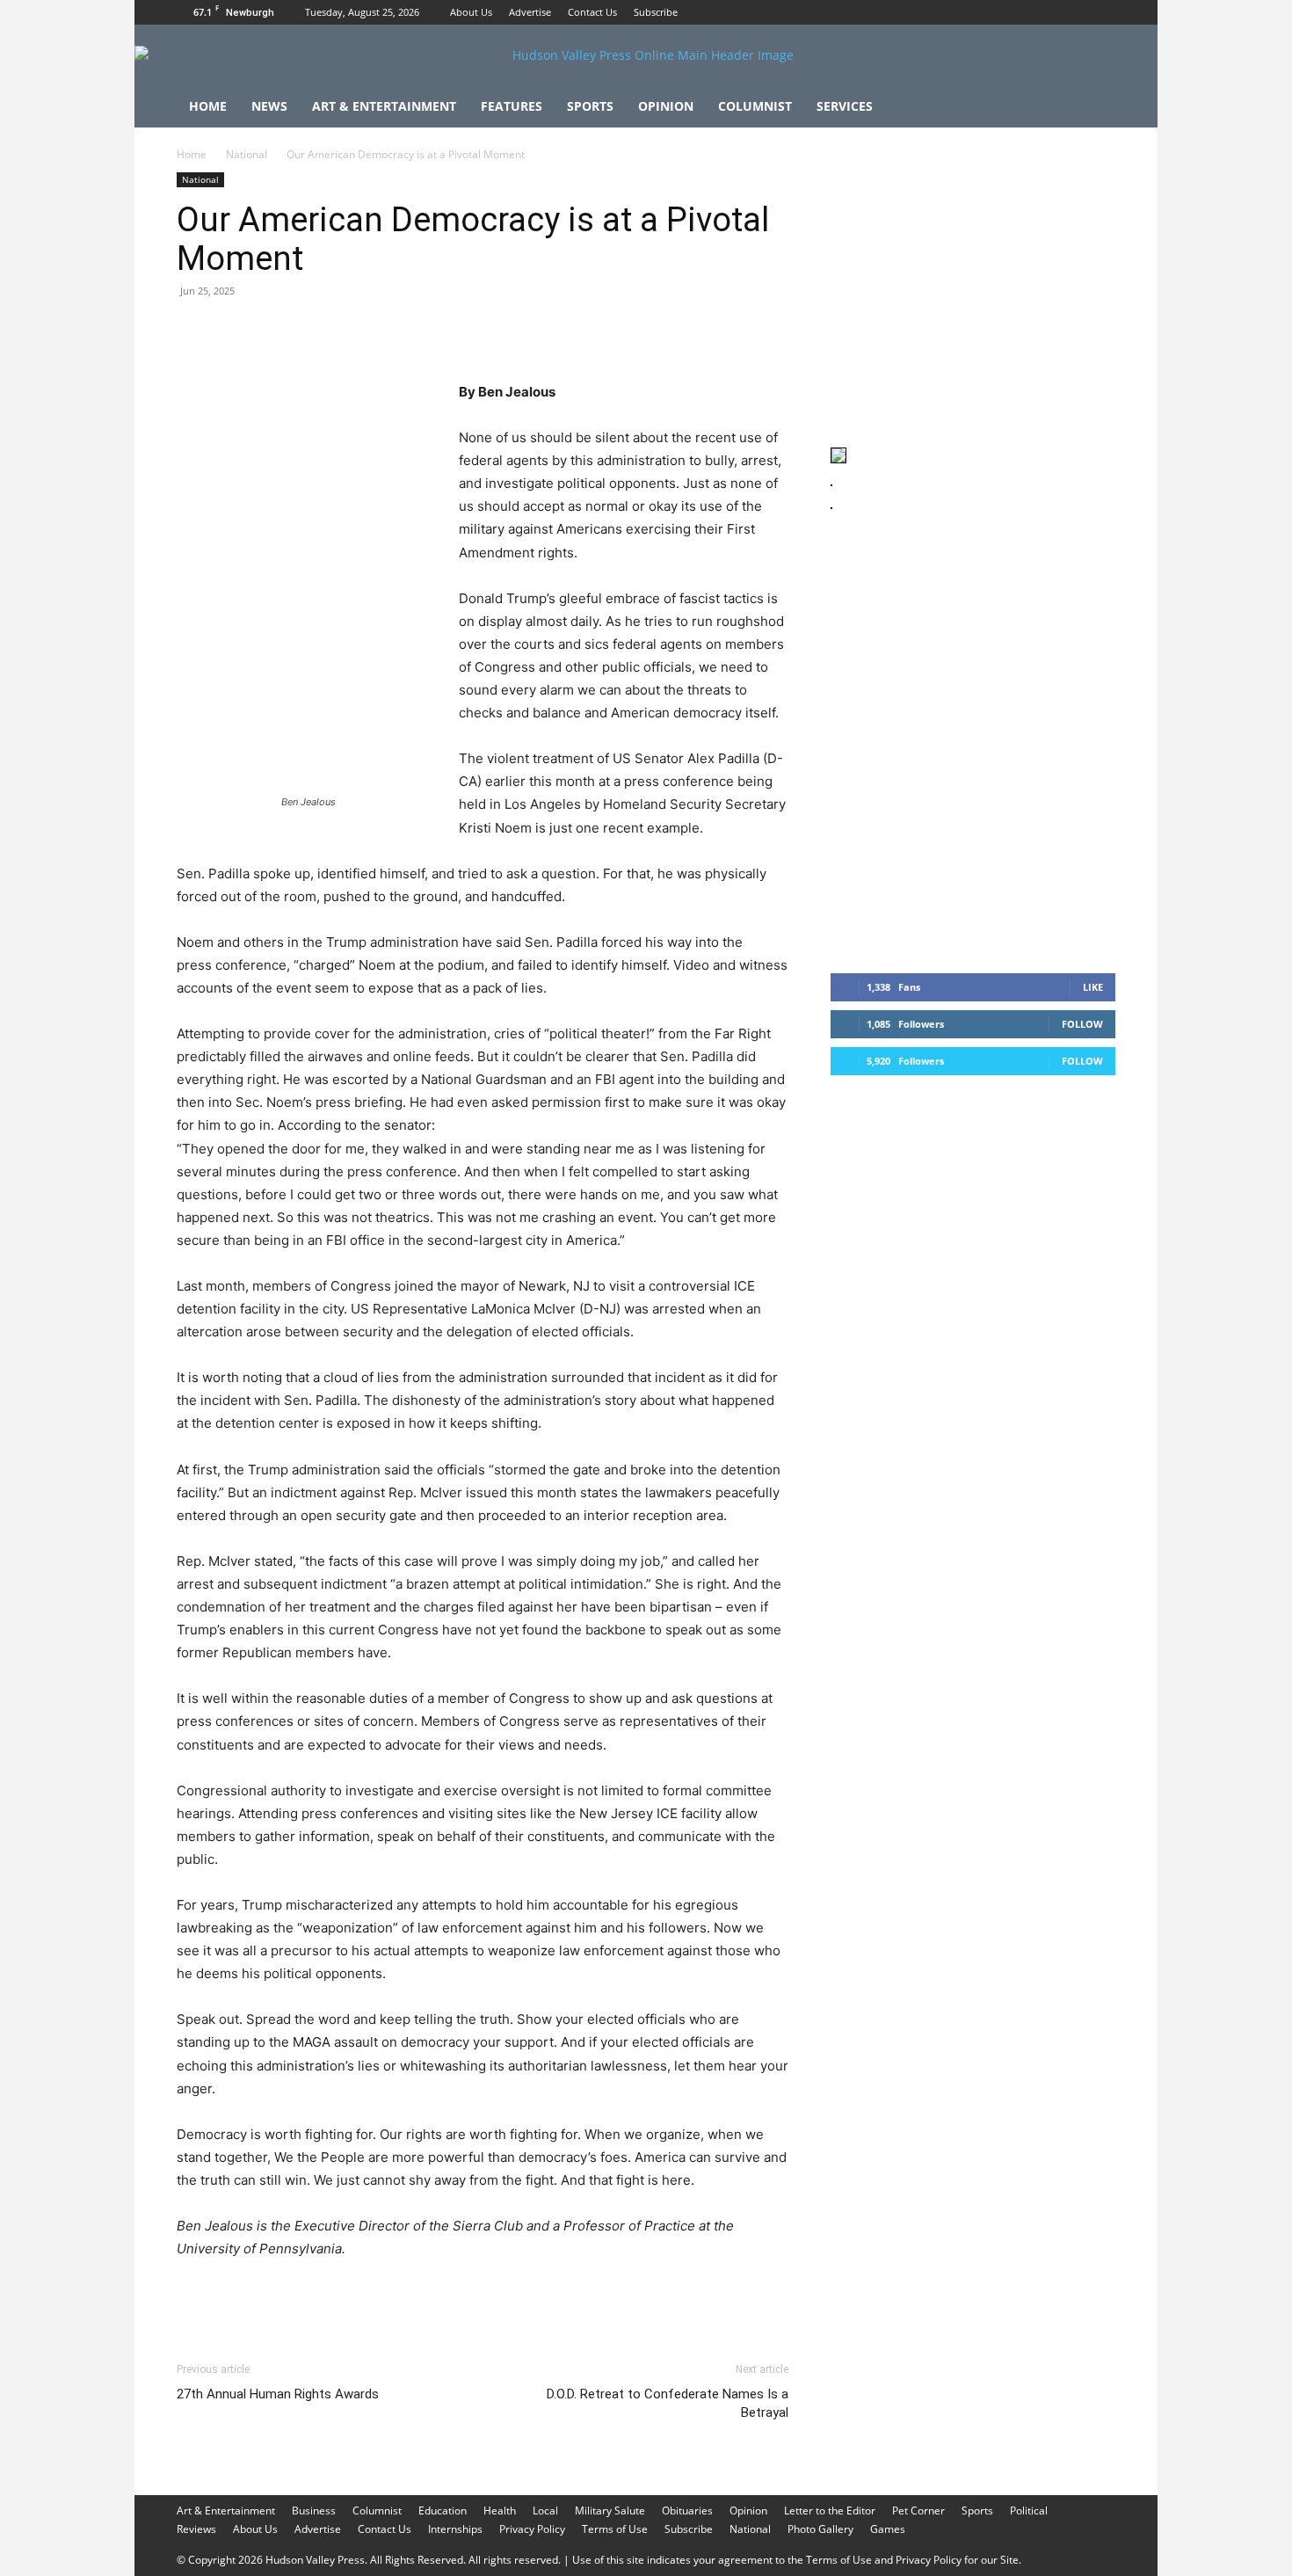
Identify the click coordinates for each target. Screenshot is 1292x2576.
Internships (455, 2529)
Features (512, 106)
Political (1029, 2511)
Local (545, 2511)
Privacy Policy (532, 2529)
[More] (519, 331)
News (269, 106)
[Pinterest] (275, 331)
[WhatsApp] (316, 331)
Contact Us (592, 12)
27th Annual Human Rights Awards (278, 2394)
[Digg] (477, 331)
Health (500, 2511)
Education (443, 2511)
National (247, 154)
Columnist (755, 106)
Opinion (666, 106)
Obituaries (687, 2511)
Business (314, 2511)
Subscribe (656, 12)
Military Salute (610, 2511)
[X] (1102, 12)
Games (888, 2529)
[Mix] (437, 331)
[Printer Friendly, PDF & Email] (703, 2296)
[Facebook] (1044, 12)
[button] (1094, 108)
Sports (590, 106)
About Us (471, 12)
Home (208, 106)
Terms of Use (615, 2529)
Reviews (196, 2529)
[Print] (396, 331)
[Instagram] (1073, 12)
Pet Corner (918, 2511)
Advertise (530, 12)
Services (845, 106)
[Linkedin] (356, 331)
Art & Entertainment (384, 106)
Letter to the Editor (830, 2511)
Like (1093, 987)
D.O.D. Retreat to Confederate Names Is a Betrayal (668, 2403)
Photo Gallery (820, 2529)
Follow (1082, 1024)
